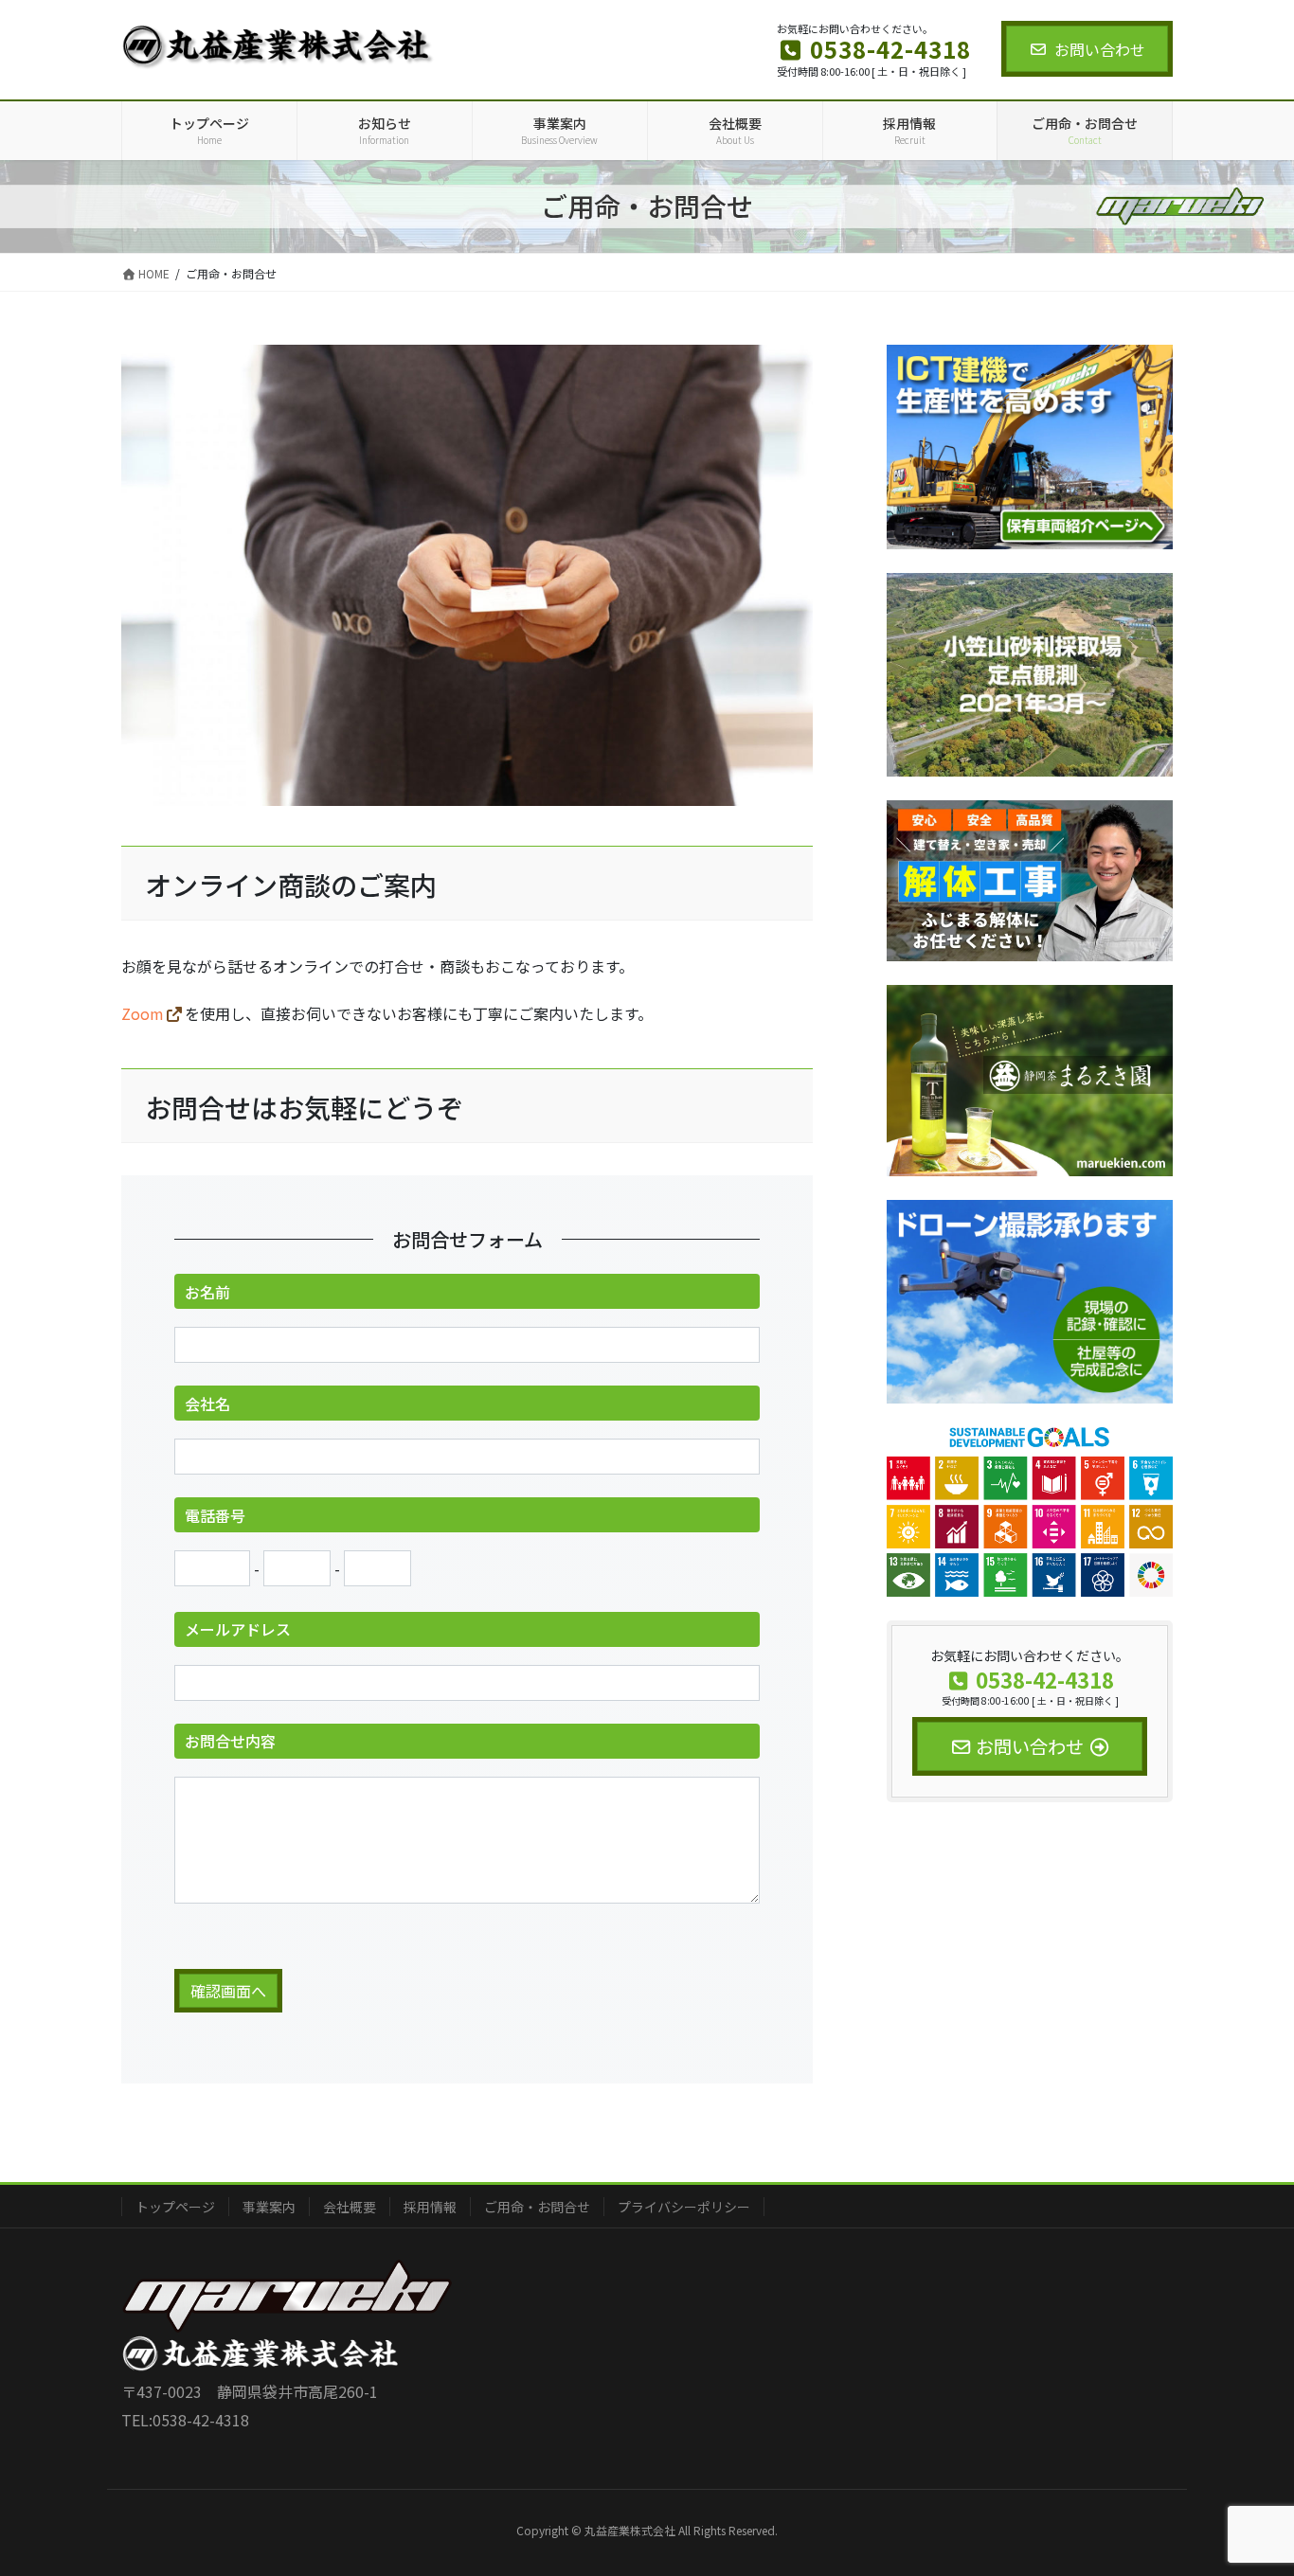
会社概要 (350, 2207)
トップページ (175, 2207)
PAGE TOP (1249, 2480)
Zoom (143, 1013)
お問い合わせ (1100, 49)
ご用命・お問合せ (537, 2207)
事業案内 (269, 2207)
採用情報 (430, 2207)
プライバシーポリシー (684, 2207)
